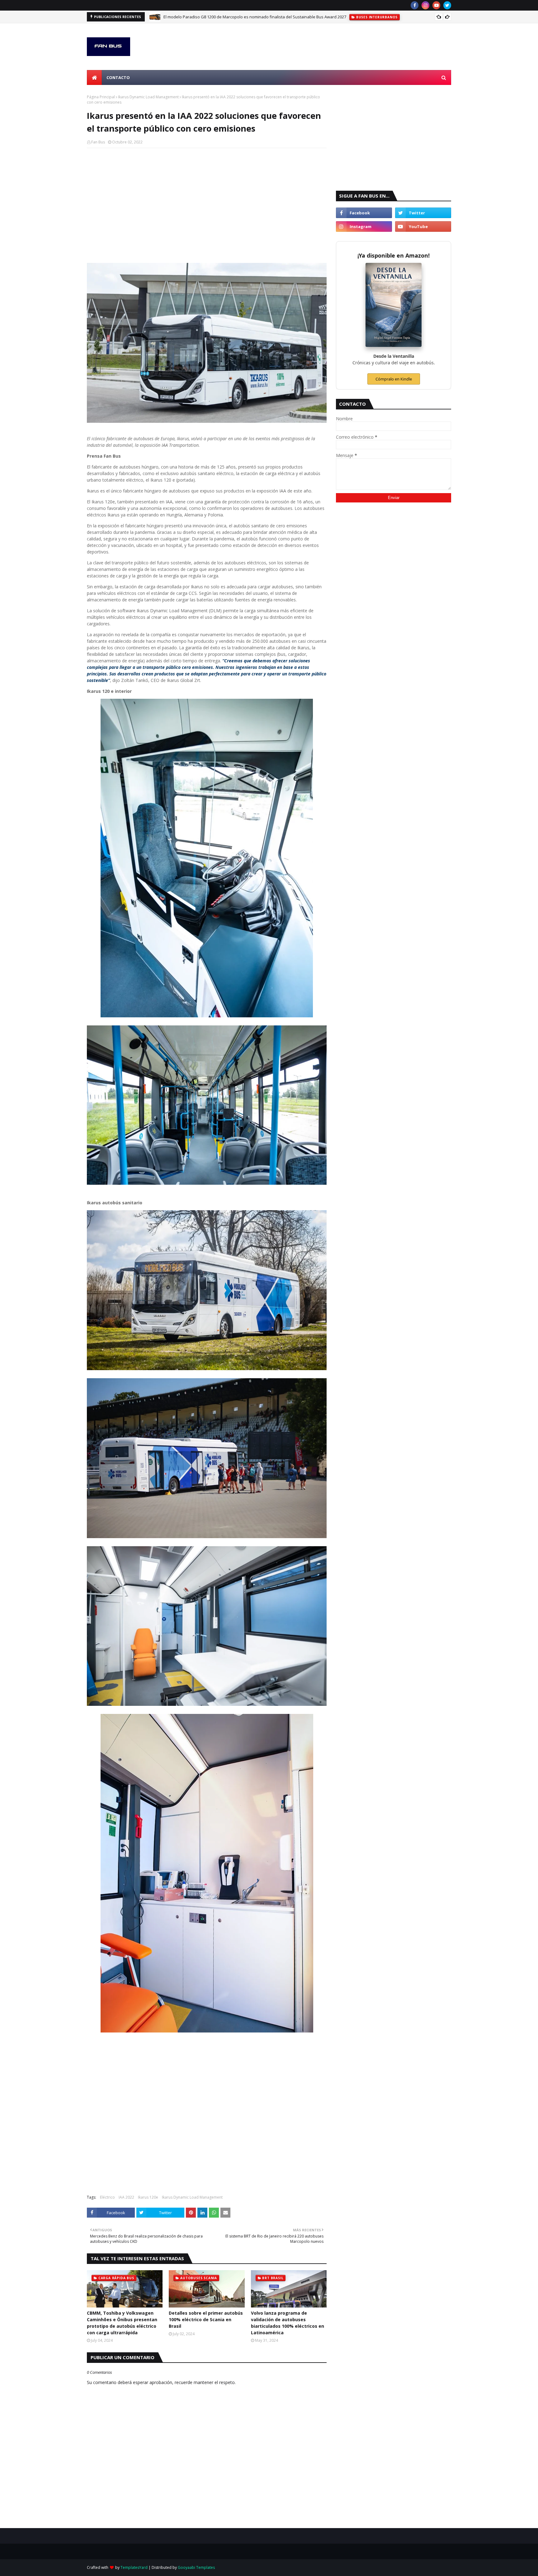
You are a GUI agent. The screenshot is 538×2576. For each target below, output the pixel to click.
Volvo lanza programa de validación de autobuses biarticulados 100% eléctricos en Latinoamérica (288, 2323)
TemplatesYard (134, 2567)
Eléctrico (107, 2197)
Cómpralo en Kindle (394, 379)
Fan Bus (98, 142)
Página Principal (101, 97)
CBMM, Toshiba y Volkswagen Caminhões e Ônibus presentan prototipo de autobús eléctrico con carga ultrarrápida (122, 2323)
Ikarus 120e (148, 2197)
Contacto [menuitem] (118, 77)
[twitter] (447, 5)
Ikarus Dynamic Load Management (148, 97)
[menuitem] (94, 77)
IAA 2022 (126, 2197)
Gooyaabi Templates (196, 2567)
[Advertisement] (207, 198)
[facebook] (415, 5)
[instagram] (425, 5)
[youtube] (436, 5)
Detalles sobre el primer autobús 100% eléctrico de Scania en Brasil (206, 2319)
